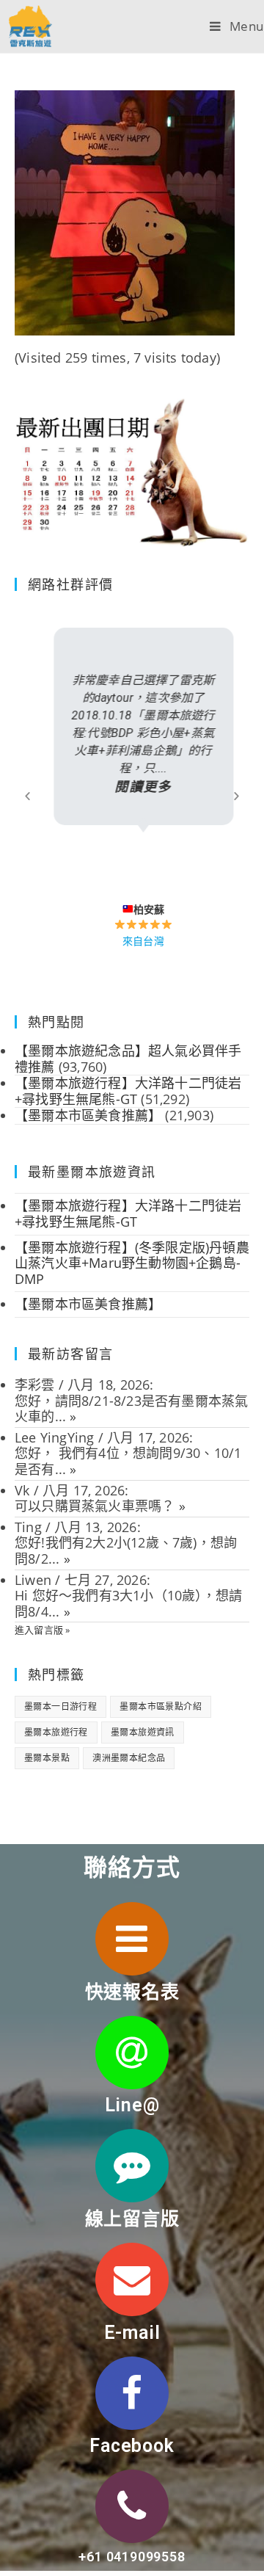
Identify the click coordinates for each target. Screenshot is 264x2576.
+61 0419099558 (132, 2557)
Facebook (132, 2446)
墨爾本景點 (47, 1758)
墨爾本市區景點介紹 (161, 1706)
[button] (27, 795)
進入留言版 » (42, 1630)
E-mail (132, 2333)
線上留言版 (132, 2219)
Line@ (132, 2105)
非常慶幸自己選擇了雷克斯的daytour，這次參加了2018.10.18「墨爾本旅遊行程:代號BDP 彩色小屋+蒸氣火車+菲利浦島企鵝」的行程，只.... (132, 734)
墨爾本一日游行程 (60, 1706)
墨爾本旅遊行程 (56, 1732)
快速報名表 (132, 1992)
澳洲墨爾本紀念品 (129, 1758)
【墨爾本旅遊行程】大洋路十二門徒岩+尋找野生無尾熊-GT (128, 1213)
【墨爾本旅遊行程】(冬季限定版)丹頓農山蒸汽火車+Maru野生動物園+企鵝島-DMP (132, 1263)
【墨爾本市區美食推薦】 (88, 1304)
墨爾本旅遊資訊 (143, 1732)
